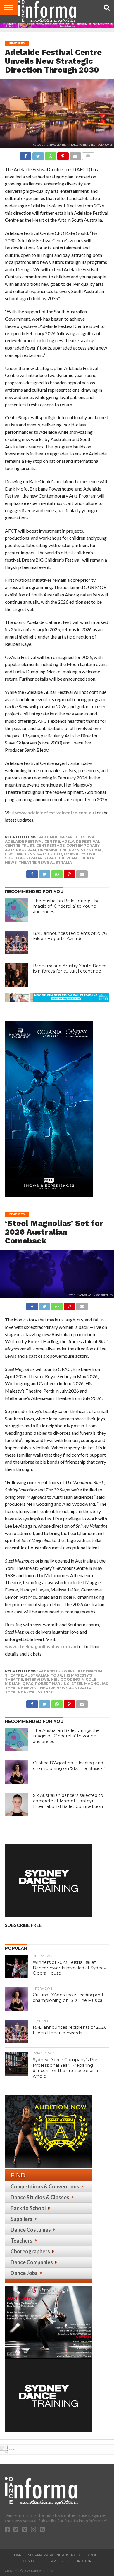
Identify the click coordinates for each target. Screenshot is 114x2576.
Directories (85, 2561)
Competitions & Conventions (45, 2186)
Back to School (28, 2208)
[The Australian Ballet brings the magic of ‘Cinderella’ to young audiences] (17, 910)
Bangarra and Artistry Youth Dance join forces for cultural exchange (70, 969)
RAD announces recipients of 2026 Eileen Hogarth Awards (70, 936)
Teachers (21, 2241)
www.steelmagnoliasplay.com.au (41, 1646)
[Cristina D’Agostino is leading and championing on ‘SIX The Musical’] (17, 1772)
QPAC (28, 1684)
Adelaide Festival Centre (32, 841)
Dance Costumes (31, 2230)
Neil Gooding (65, 1679)
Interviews (37, 1679)
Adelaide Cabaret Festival (68, 837)
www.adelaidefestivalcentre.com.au (55, 812)
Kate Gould (49, 854)
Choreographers (30, 2251)
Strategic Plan (60, 858)
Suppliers (21, 2219)
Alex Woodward (57, 1671)
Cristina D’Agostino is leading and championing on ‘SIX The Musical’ (69, 1766)
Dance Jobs (24, 2273)
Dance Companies (32, 2262)
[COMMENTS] (88, 155)
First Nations (20, 854)
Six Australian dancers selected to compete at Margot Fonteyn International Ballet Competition (68, 1801)
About (94, 2555)
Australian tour (43, 1675)
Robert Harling (52, 1684)
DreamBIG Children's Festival (70, 850)
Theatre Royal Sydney (29, 1692)
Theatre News (20, 1688)
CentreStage (50, 845)
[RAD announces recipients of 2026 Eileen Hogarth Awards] (17, 942)
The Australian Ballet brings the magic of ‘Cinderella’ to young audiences (66, 906)
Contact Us (34, 2561)
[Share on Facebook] (26, 155)
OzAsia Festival (81, 854)
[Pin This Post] (63, 155)
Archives (59, 2561)
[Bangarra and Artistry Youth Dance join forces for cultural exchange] (17, 975)
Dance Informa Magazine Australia (47, 2555)
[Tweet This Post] (38, 155)
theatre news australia (45, 862)
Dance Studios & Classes (40, 2197)
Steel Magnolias (90, 1684)
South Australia (23, 858)
